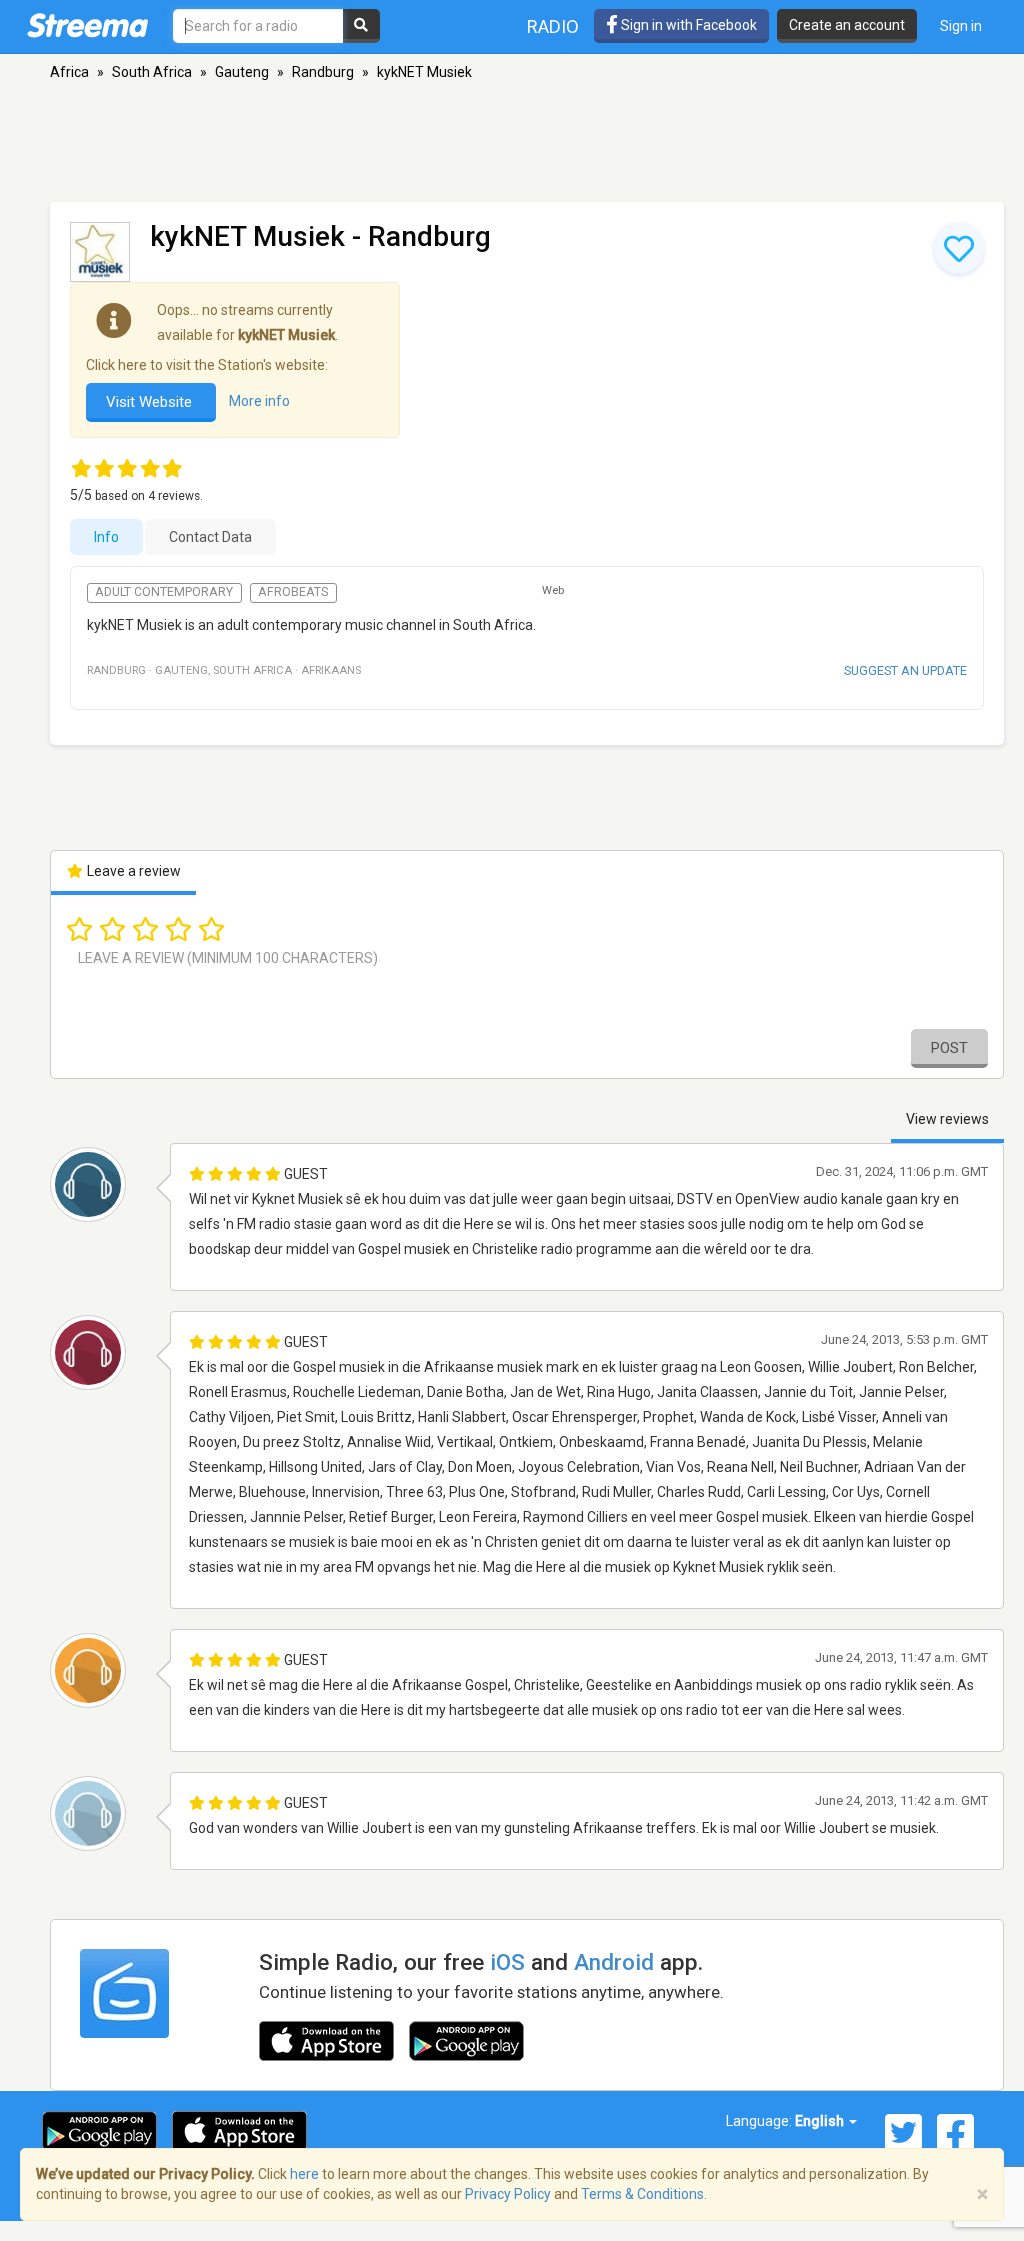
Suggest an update (905, 670)
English (821, 2121)
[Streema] (87, 25)
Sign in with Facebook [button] (687, 25)
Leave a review (132, 871)
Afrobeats (293, 592)
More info (259, 401)
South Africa (152, 72)
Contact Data (210, 537)
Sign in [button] (961, 26)
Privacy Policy (508, 2194)
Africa (69, 72)
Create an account (847, 25)
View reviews (947, 1119)
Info (106, 537)
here (304, 2174)
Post (949, 1048)
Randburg (323, 72)
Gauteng (242, 72)
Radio (553, 26)
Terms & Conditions (642, 2194)
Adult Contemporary (164, 592)
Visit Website (151, 402)
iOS (507, 1962)
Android (614, 1962)
